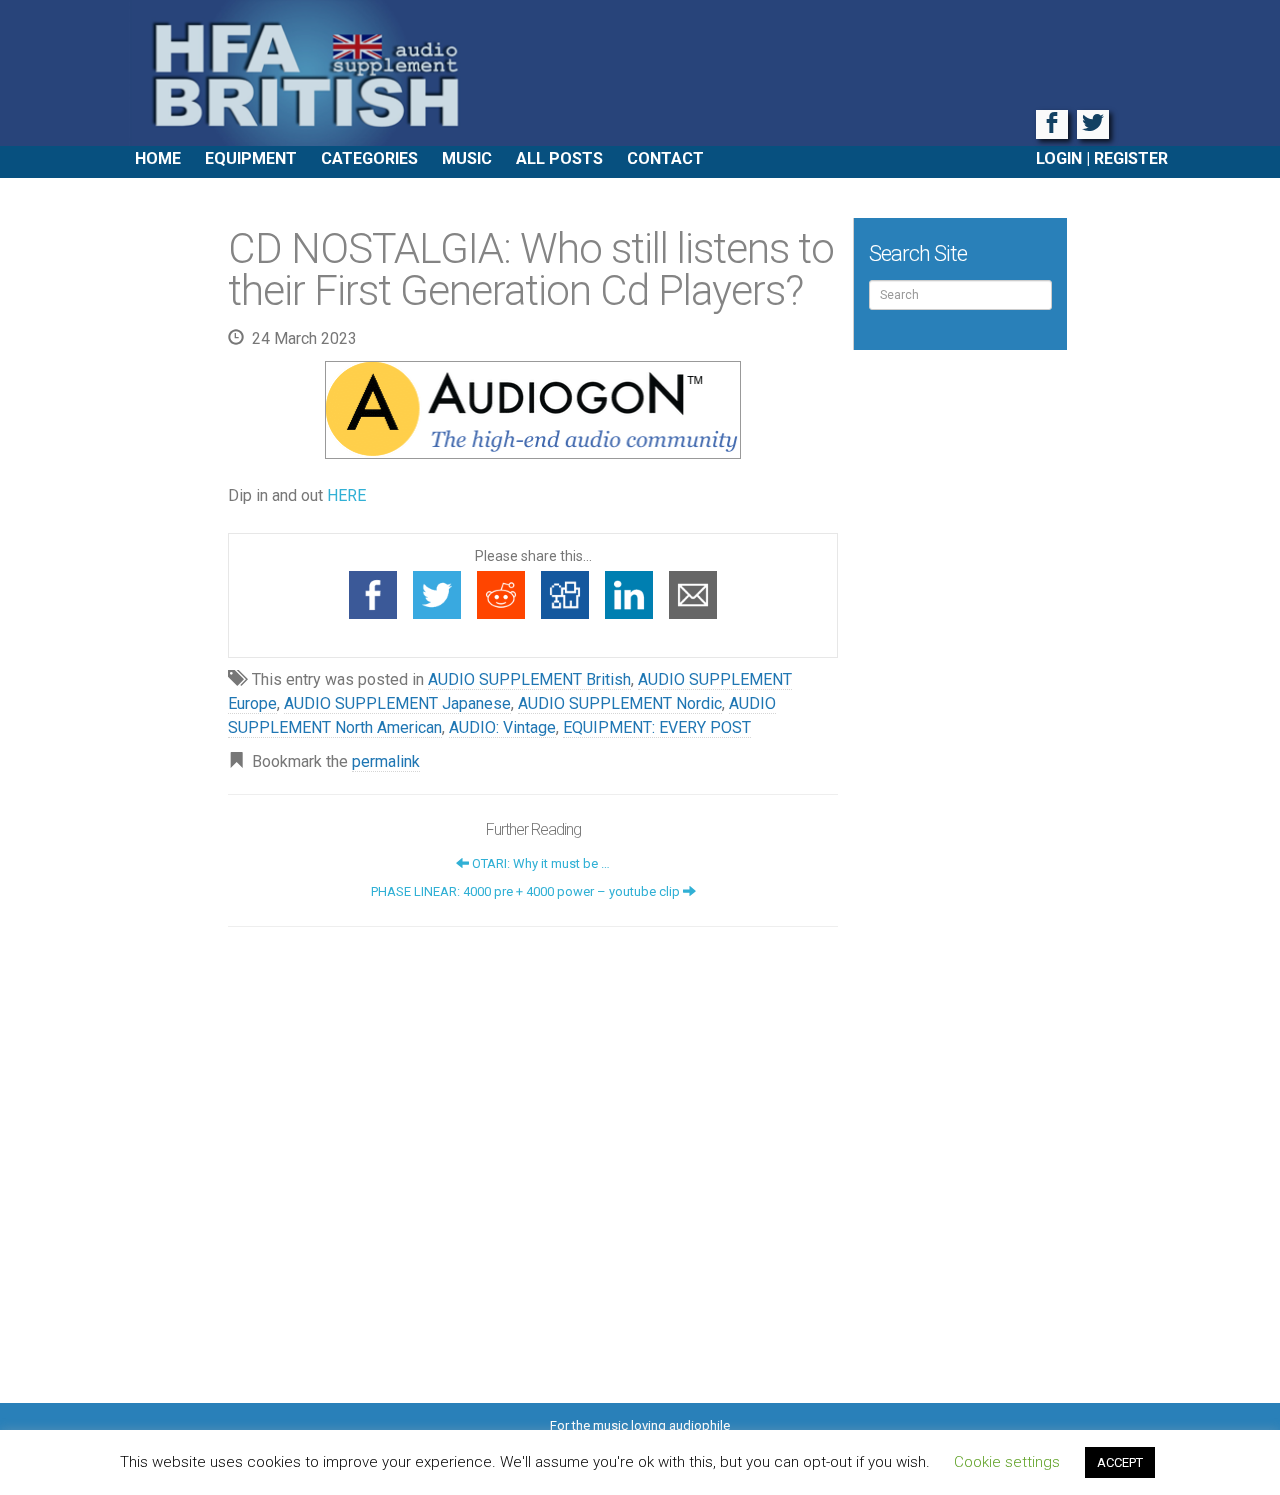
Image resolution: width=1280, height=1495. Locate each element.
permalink (386, 761)
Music (467, 158)
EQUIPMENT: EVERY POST (657, 727)
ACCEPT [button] (1120, 1462)
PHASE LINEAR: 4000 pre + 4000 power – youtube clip (527, 891)
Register (1131, 158)
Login (1059, 158)
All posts (559, 158)
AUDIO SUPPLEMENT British (529, 679)
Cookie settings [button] (1007, 1462)
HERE (346, 495)
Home (158, 158)
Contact (665, 158)
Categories (369, 158)
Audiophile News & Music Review (640, 73)
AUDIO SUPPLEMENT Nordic (620, 703)
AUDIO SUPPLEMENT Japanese (397, 703)
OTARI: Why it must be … (539, 863)
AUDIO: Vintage (502, 727)
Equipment (251, 158)
